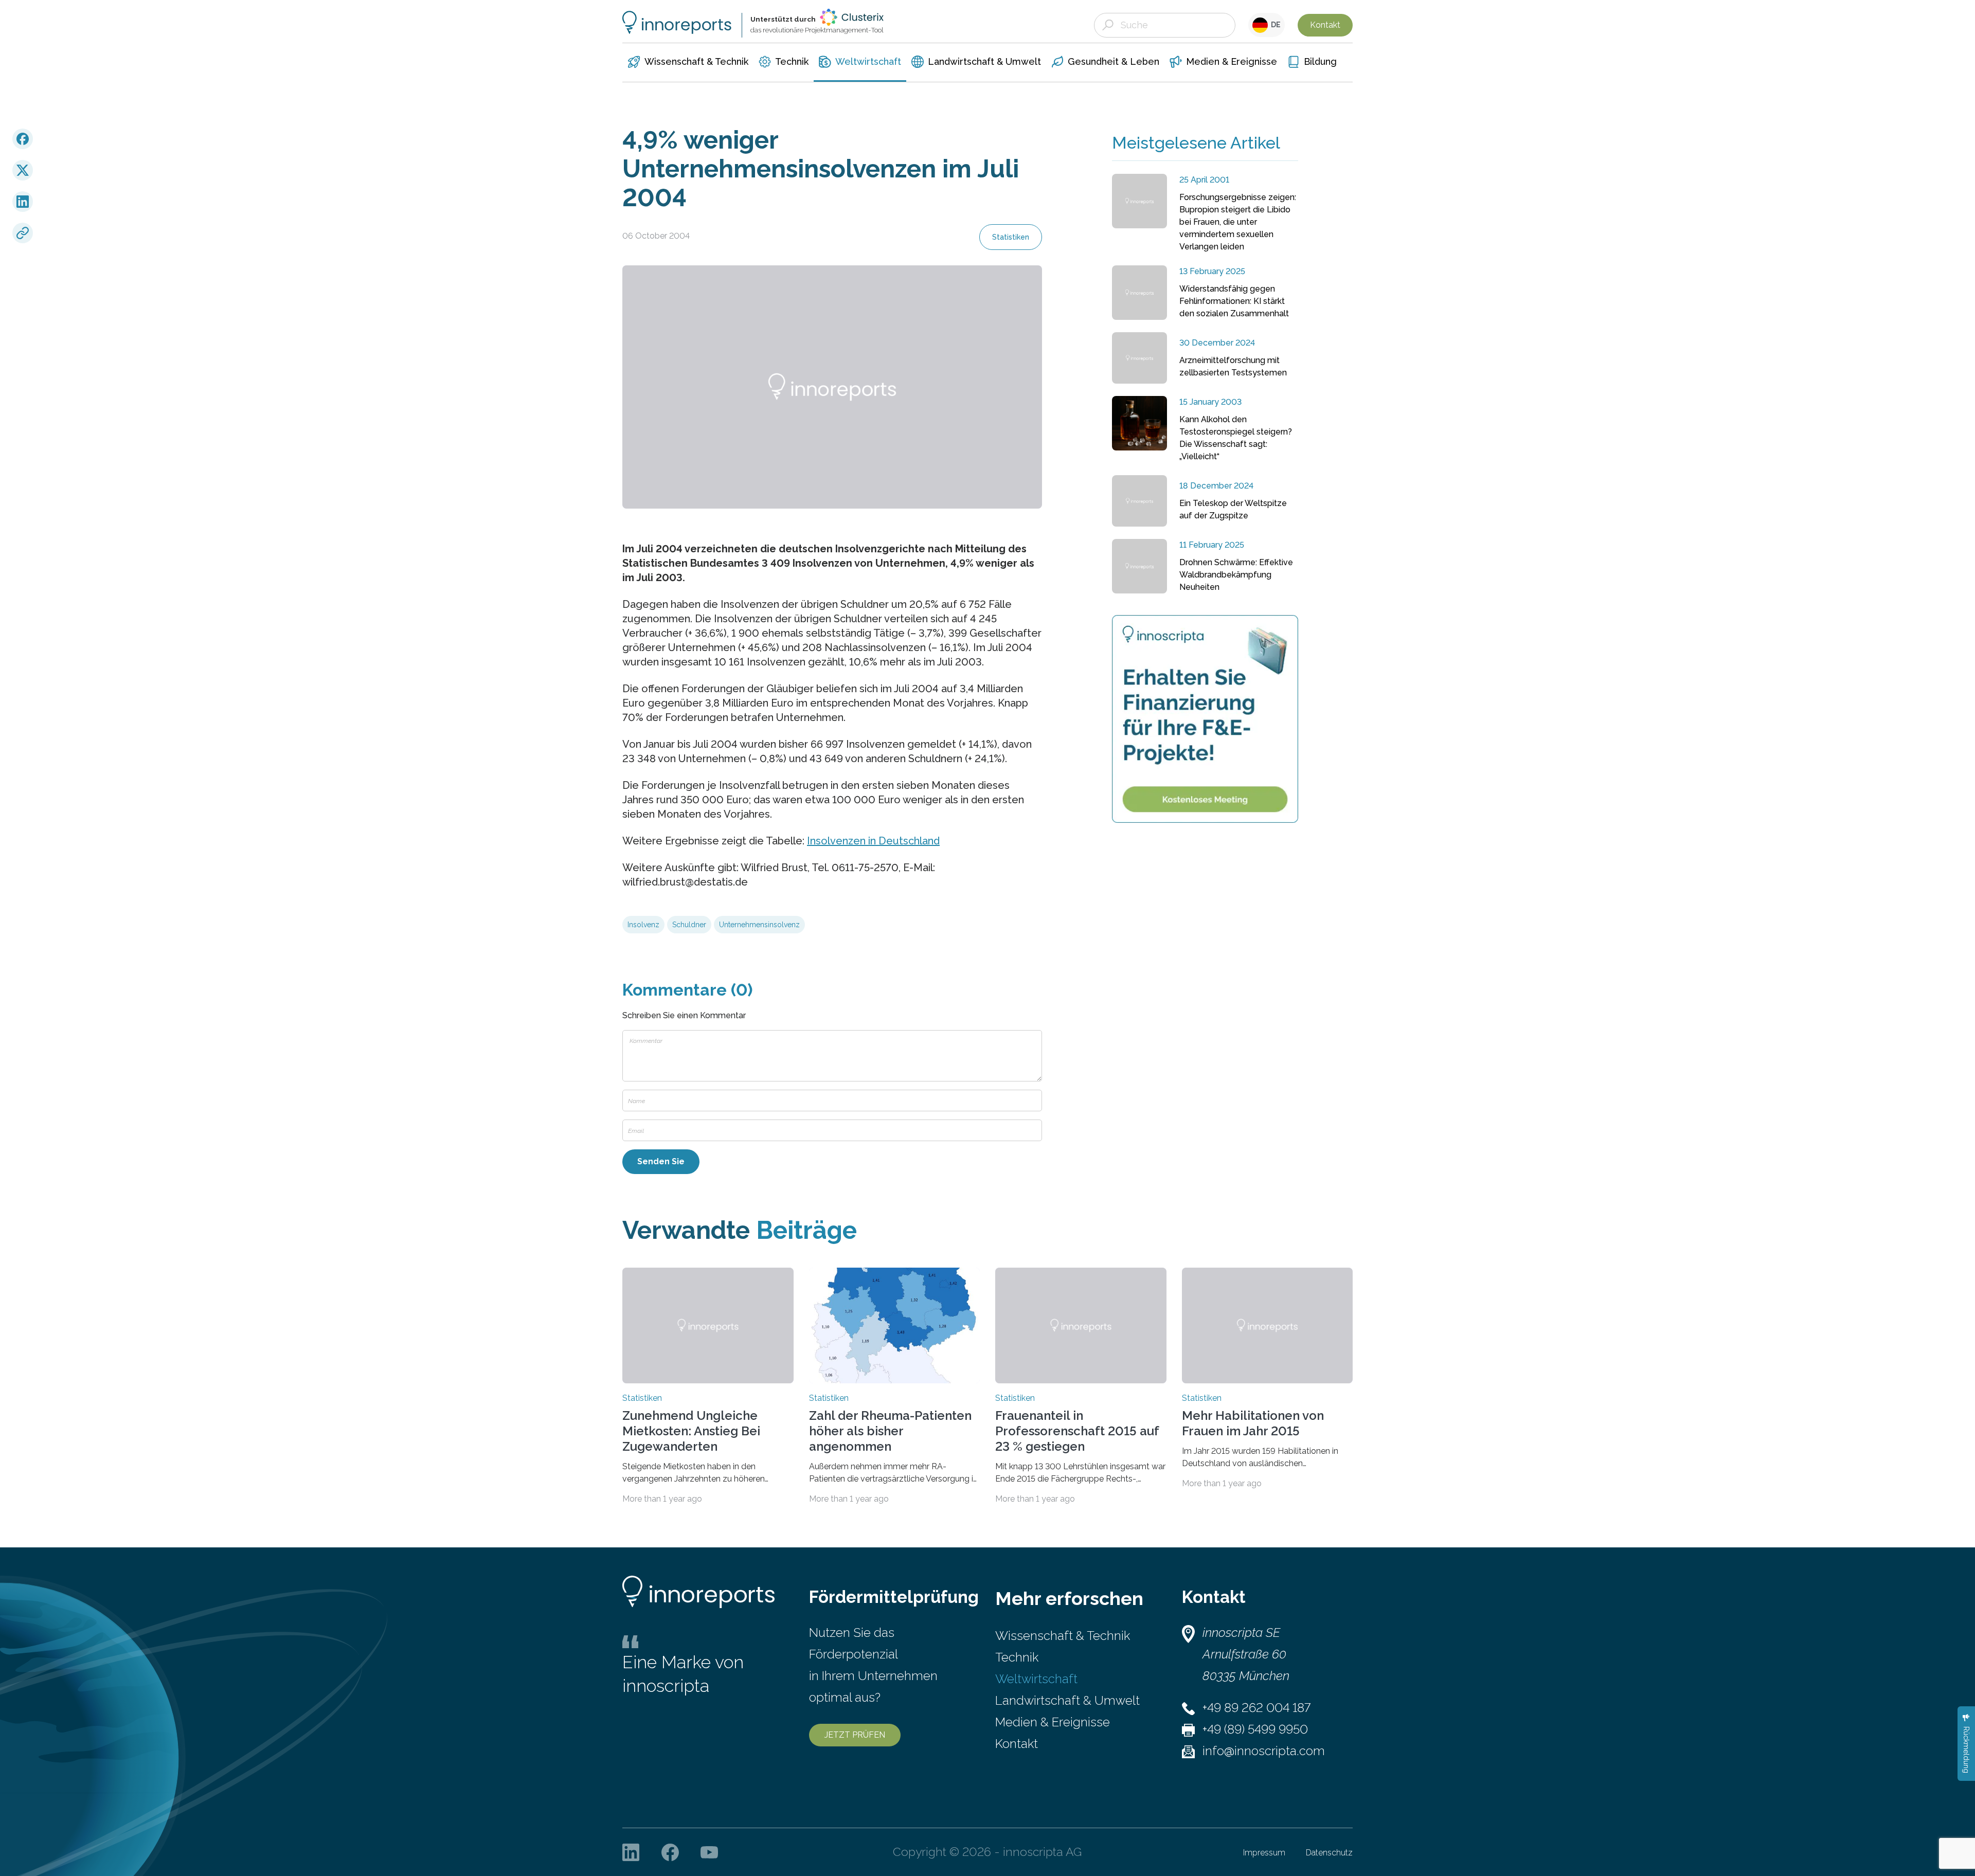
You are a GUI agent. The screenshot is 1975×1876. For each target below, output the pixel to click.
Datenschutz (1329, 1853)
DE (1274, 25)
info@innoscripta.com (1264, 1751)
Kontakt (1325, 25)
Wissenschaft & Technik (1063, 1636)
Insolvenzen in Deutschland (873, 841)
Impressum (1264, 1853)
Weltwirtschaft (1036, 1679)
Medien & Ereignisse (1053, 1722)
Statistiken (1011, 237)
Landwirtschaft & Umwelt (1067, 1700)
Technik (1017, 1657)
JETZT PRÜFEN (855, 1735)
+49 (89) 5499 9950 (1255, 1729)
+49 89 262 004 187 (1256, 1708)
